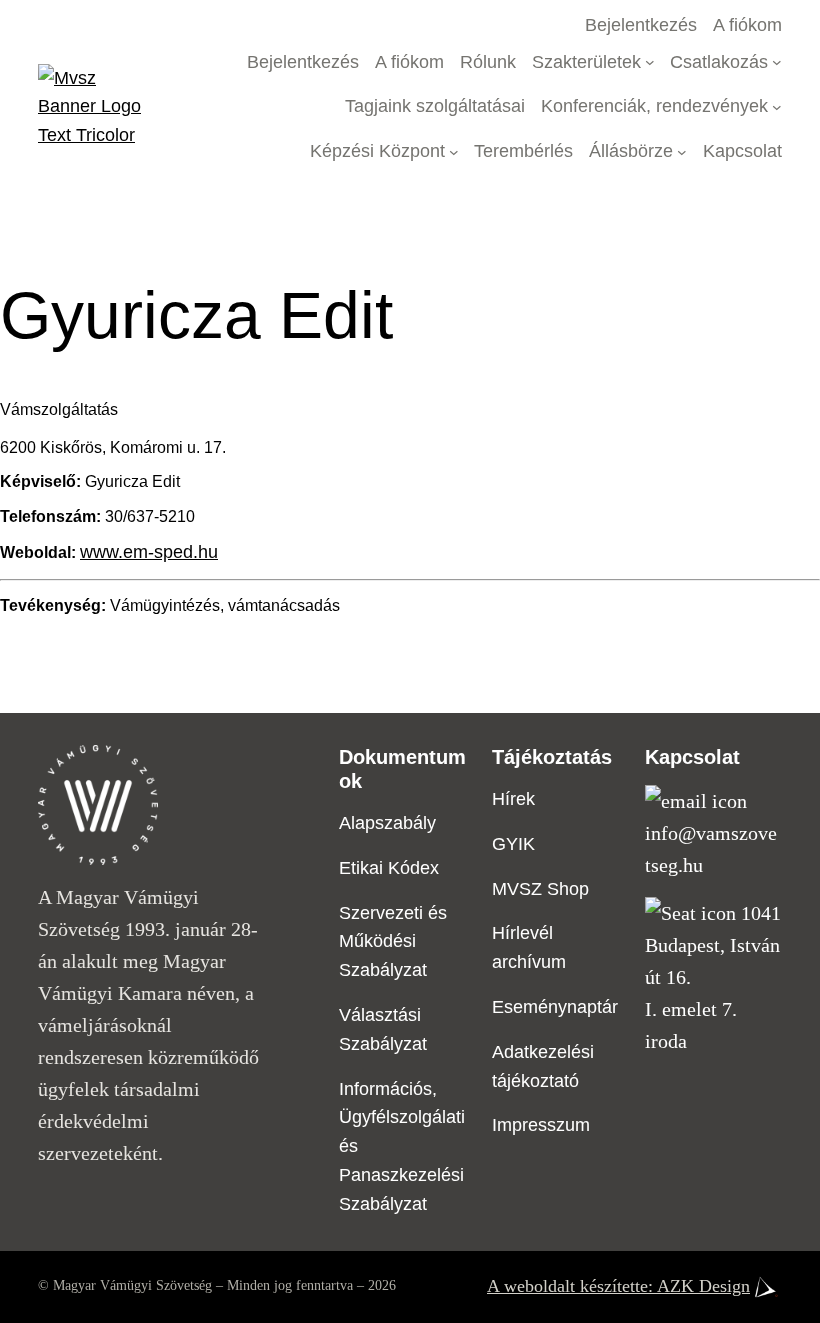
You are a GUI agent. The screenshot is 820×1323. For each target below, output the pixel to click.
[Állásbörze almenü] (682, 152)
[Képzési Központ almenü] (454, 152)
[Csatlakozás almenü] (777, 62)
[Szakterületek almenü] (650, 62)
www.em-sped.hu (149, 552)
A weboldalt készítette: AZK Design (618, 1286)
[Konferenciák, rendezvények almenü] (777, 107)
